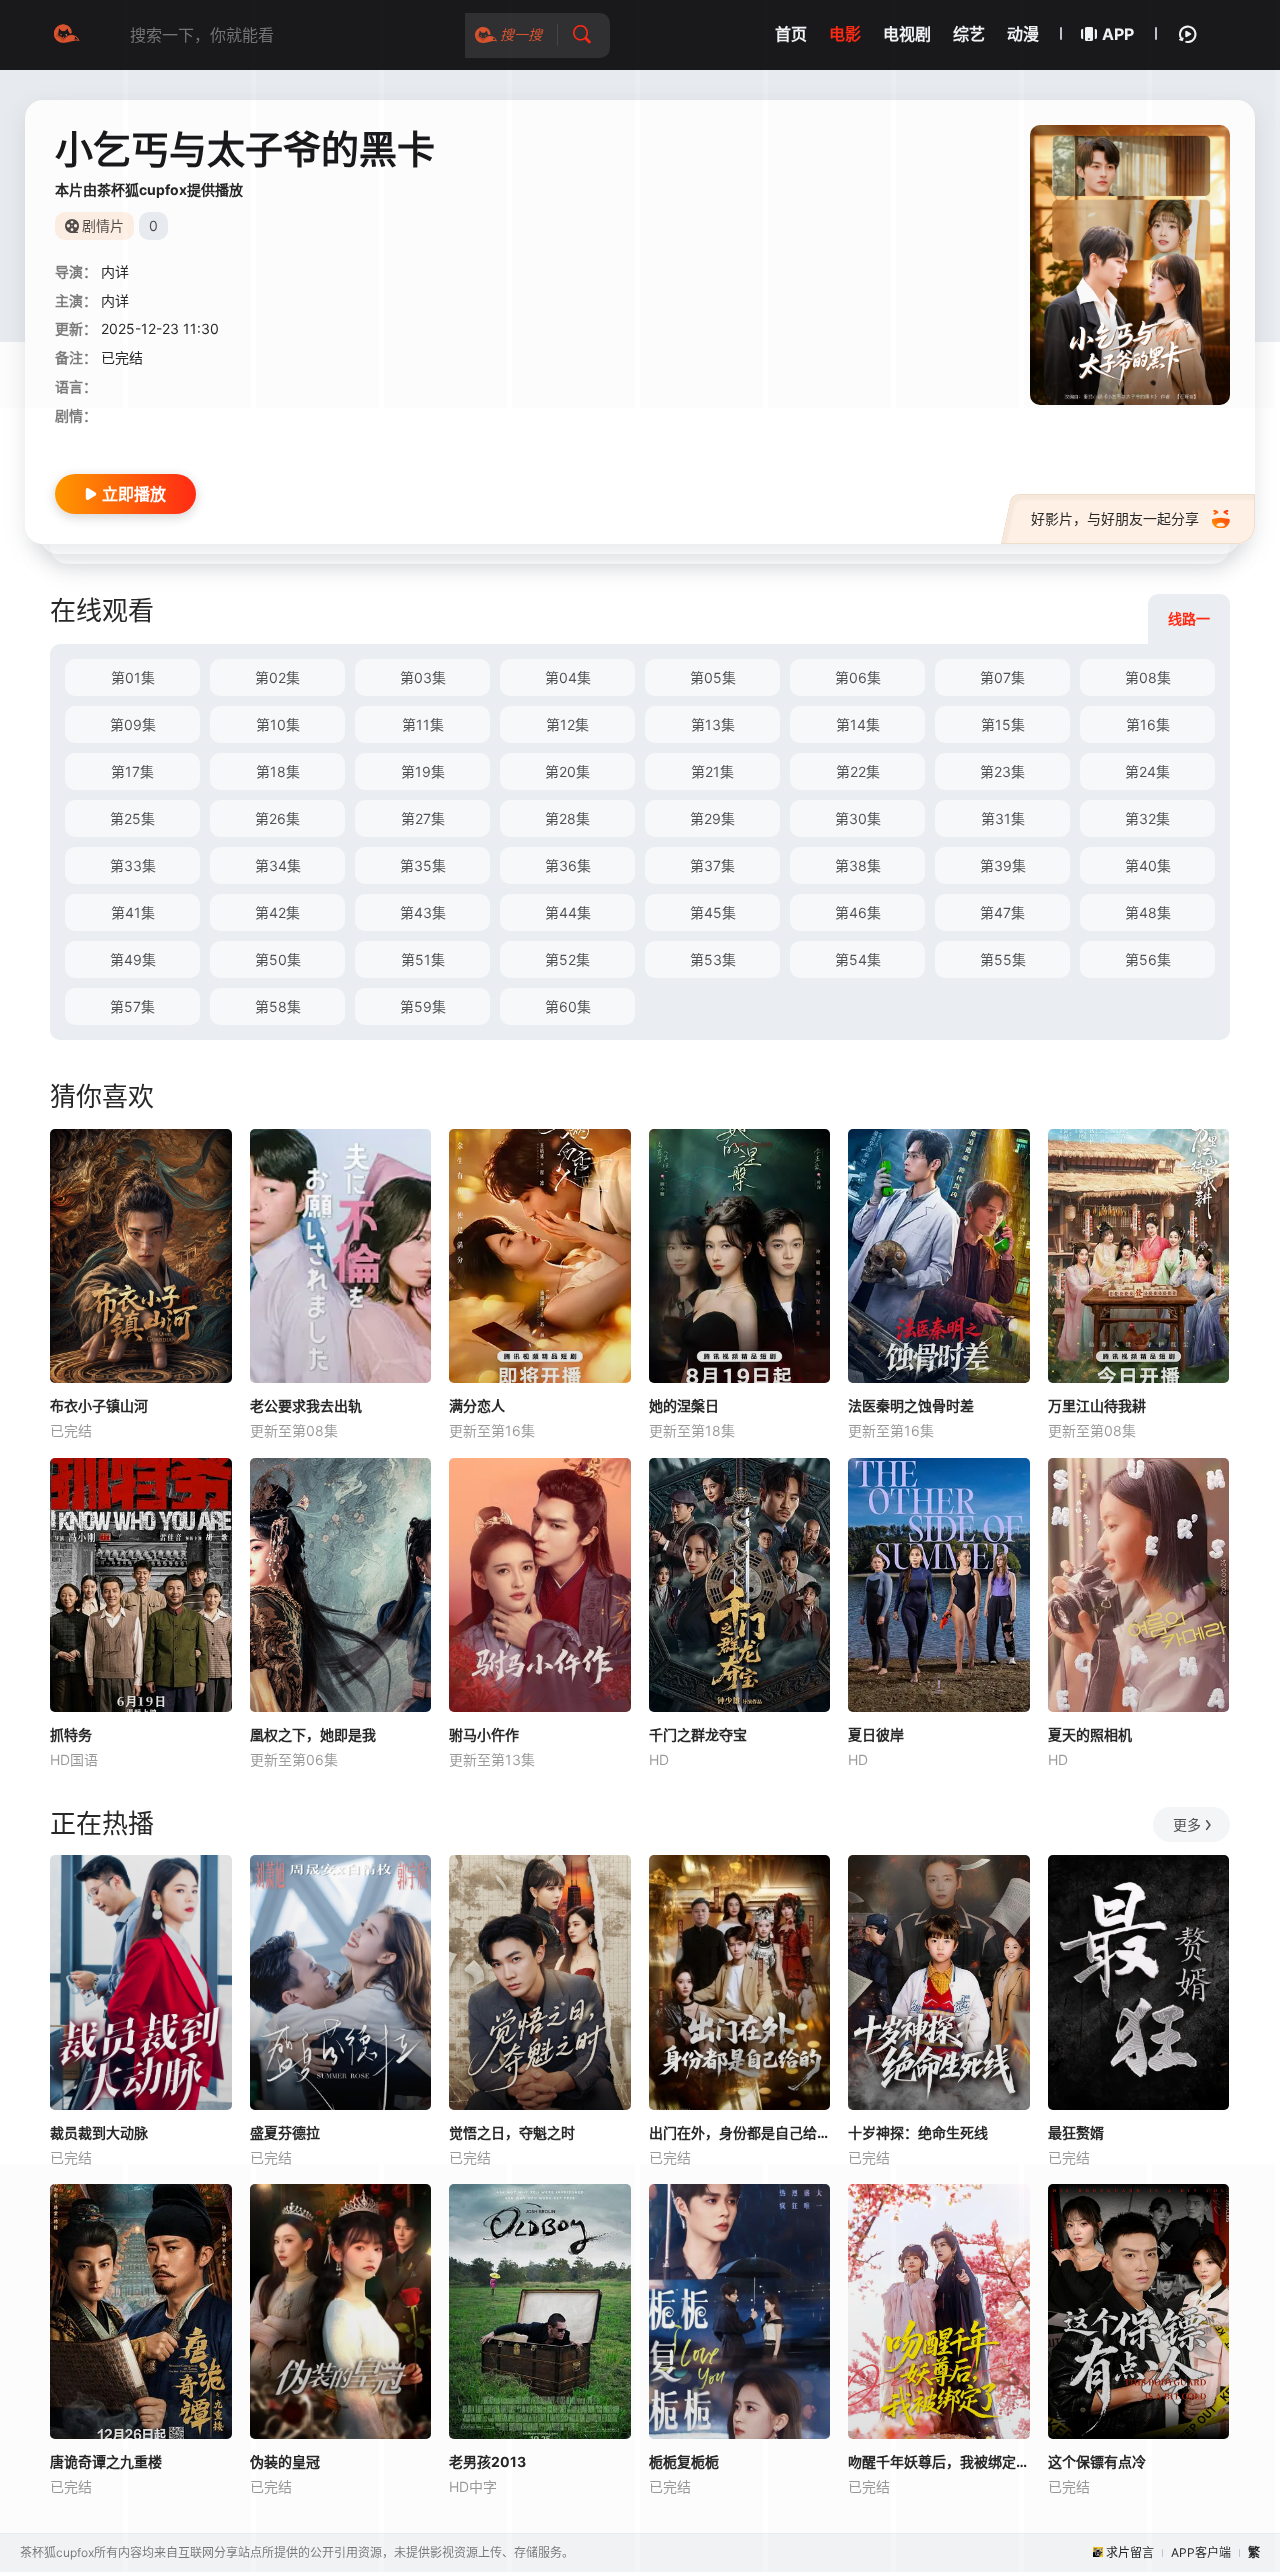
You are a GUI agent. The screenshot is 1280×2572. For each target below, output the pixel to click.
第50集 (278, 959)
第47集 (1002, 912)
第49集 (133, 959)
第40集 (1148, 865)
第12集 (567, 724)
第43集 (423, 912)
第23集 (1002, 771)
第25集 (132, 818)
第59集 (423, 1006)
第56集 (1148, 959)
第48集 (1148, 912)
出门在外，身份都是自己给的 (740, 2132)
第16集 (1148, 724)
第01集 (133, 677)
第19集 (423, 771)
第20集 (567, 771)
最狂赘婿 (1076, 2132)
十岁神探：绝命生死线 (918, 2132)
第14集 (858, 724)
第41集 (133, 912)
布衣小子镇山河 (99, 1405)
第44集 (568, 912)
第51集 (423, 959)
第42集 (277, 912)
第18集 (278, 771)
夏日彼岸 (876, 1734)
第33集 (133, 865)
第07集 (1002, 677)
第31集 (1003, 818)
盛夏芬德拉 (285, 2132)
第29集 (712, 818)
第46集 (858, 912)
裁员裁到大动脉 (99, 2132)
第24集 (1147, 771)
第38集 (858, 865)
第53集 (713, 959)
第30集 (858, 818)
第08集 (1148, 677)
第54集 (858, 959)
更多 (1187, 1824)
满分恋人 (477, 1405)
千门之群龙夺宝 (698, 1734)
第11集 (423, 724)
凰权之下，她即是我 (313, 1734)
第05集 (713, 677)
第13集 (713, 724)
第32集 (1147, 818)
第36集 (568, 865)
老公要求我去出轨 (306, 1405)
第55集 (1003, 959)
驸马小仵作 (484, 1734)
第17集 (132, 771)
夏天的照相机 (1090, 1734)
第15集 (1003, 724)
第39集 (1003, 865)
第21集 (712, 771)
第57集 (132, 1006)
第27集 (423, 818)
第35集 (423, 865)
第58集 (278, 1006)
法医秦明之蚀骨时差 (911, 1405)
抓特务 (71, 1734)
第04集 (568, 677)
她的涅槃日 (684, 1405)
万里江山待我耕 (1097, 1405)
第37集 (712, 865)
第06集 (858, 677)
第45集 (713, 912)
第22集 (858, 771)
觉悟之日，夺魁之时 (512, 2132)
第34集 (278, 865)
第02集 (277, 677)
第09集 (133, 724)
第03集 (423, 677)
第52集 (567, 959)
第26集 (277, 818)
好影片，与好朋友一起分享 (1115, 518)
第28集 (567, 818)
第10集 (278, 724)
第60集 (568, 1006)
